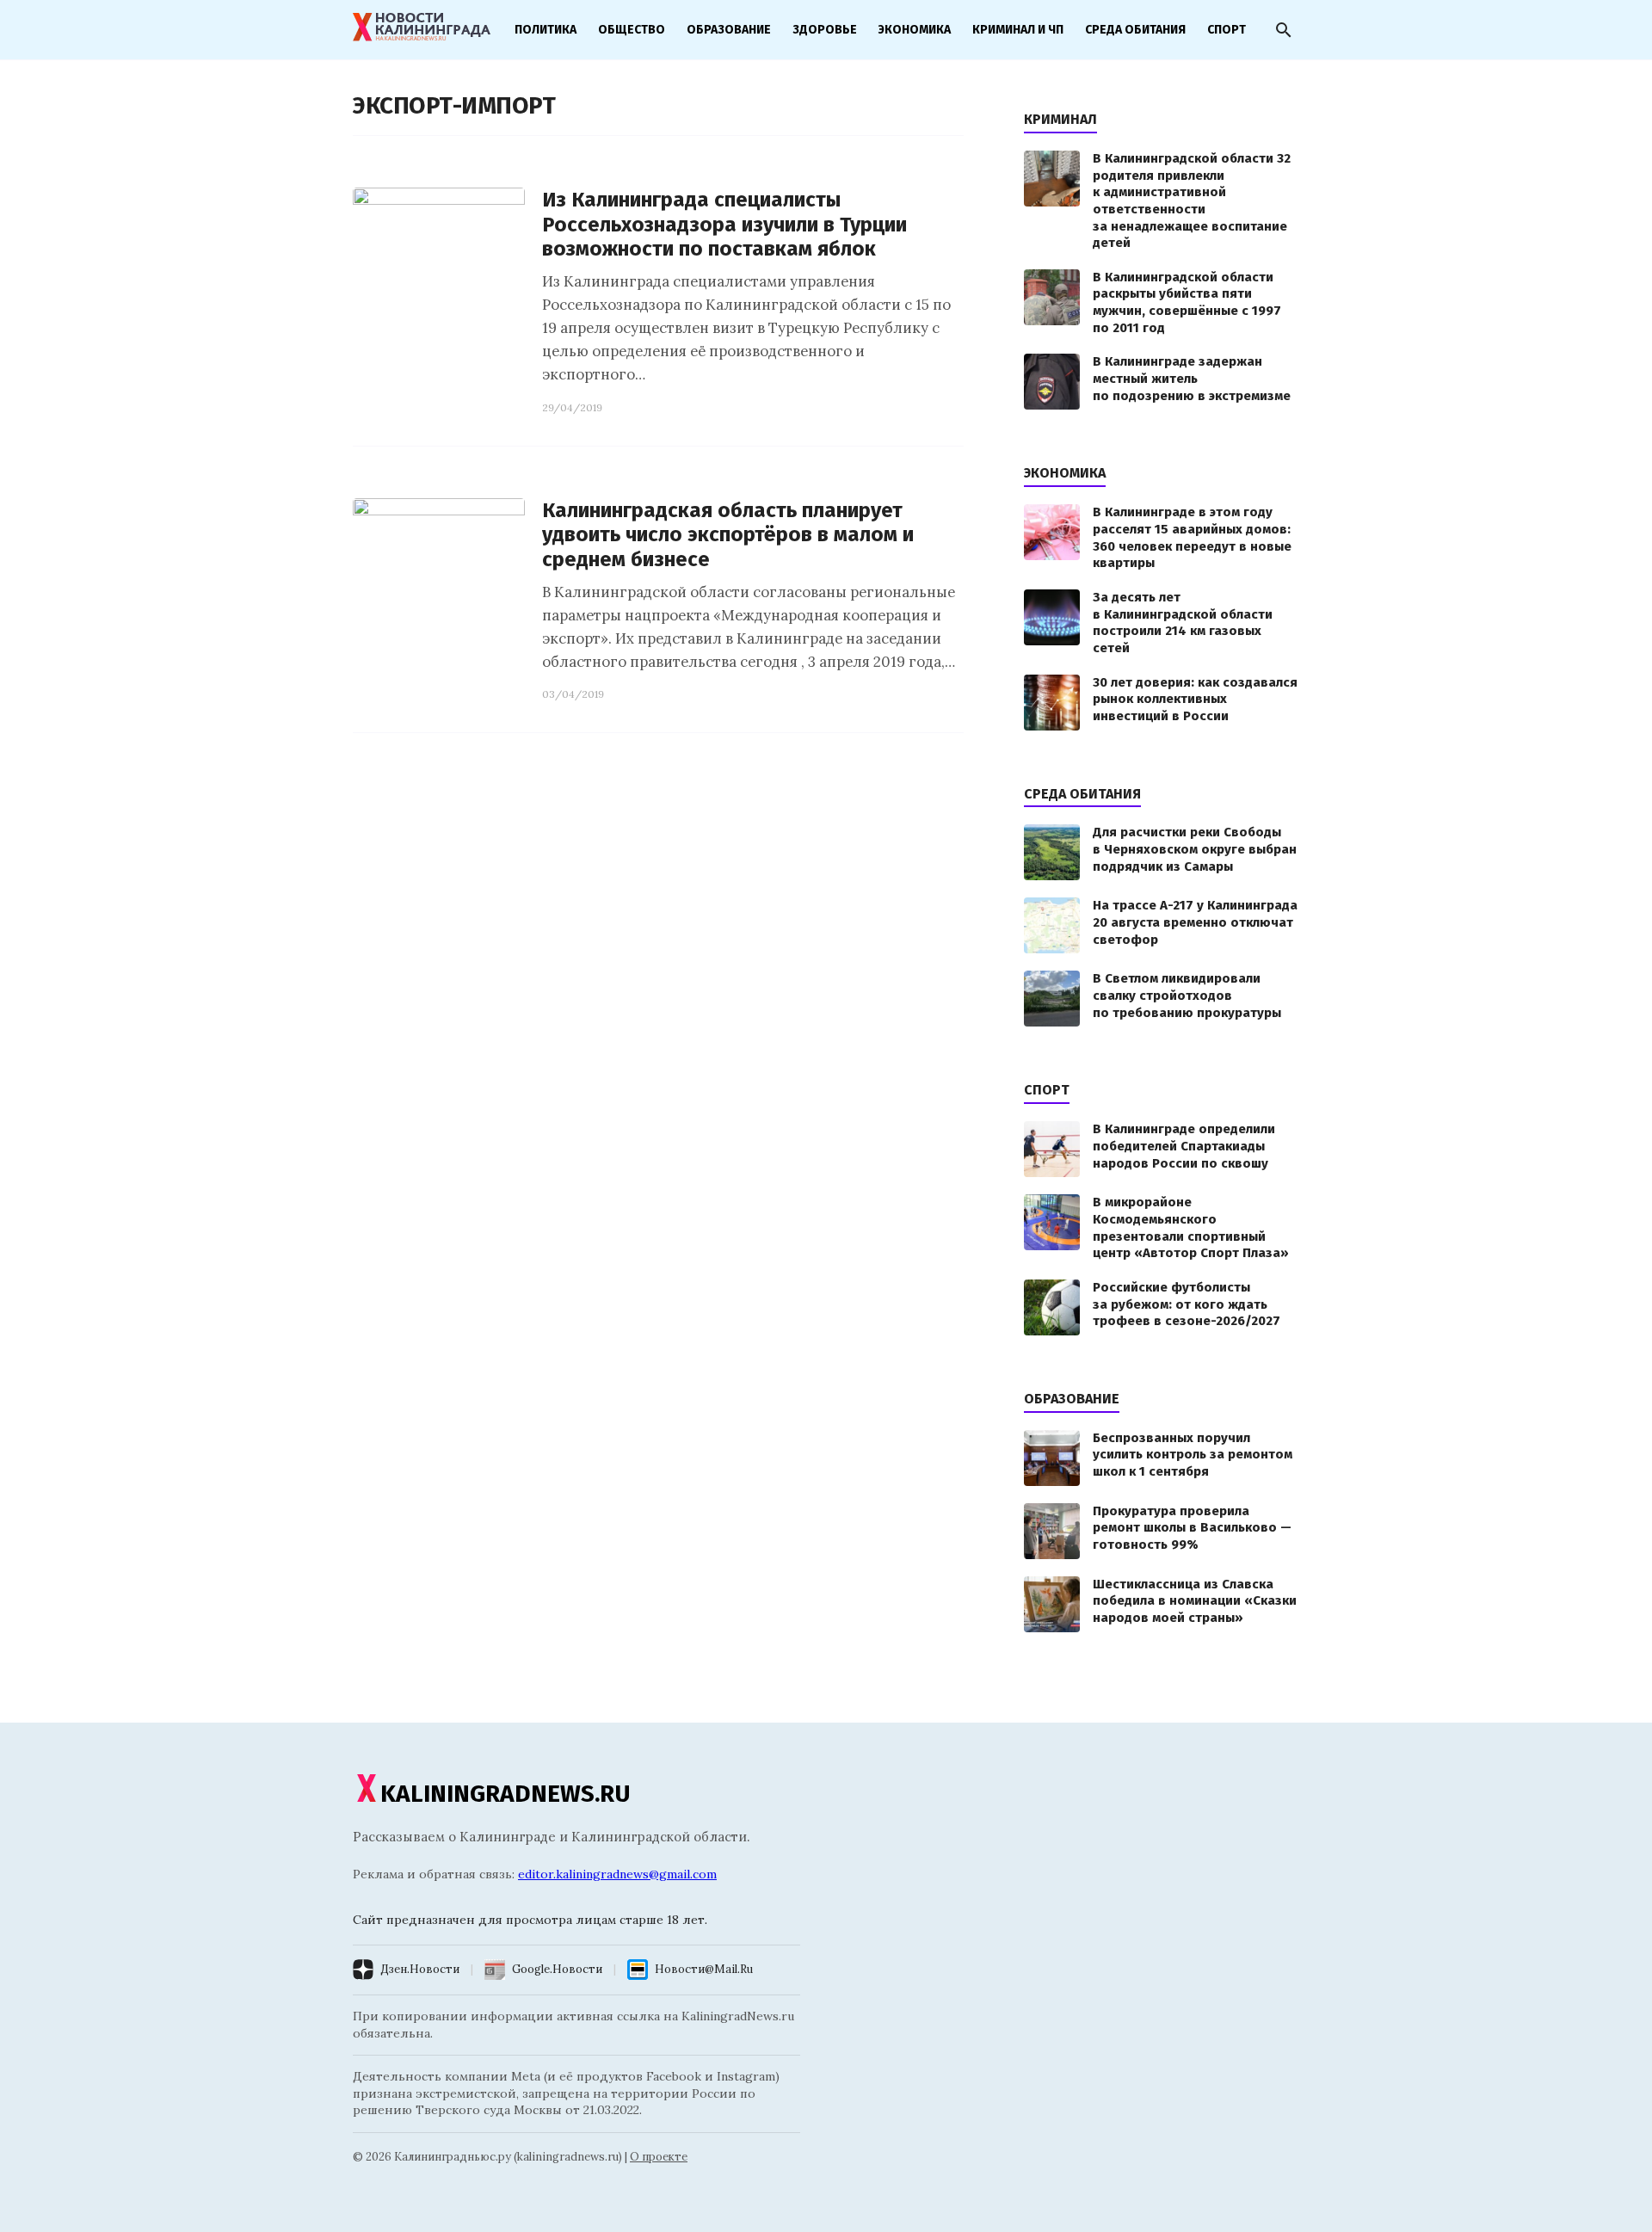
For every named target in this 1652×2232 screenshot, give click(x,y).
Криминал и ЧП (1018, 30)
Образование (729, 30)
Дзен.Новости (420, 1969)
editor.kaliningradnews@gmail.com (617, 1874)
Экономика (915, 30)
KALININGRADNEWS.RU (505, 1794)
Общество (632, 30)
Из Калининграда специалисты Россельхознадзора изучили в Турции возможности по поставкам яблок (724, 225)
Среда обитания (1135, 30)
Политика (546, 30)
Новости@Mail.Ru (704, 1969)
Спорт (1227, 30)
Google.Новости (557, 1969)
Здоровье (825, 30)
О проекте (659, 2157)
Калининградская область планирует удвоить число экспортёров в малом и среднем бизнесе (728, 535)
